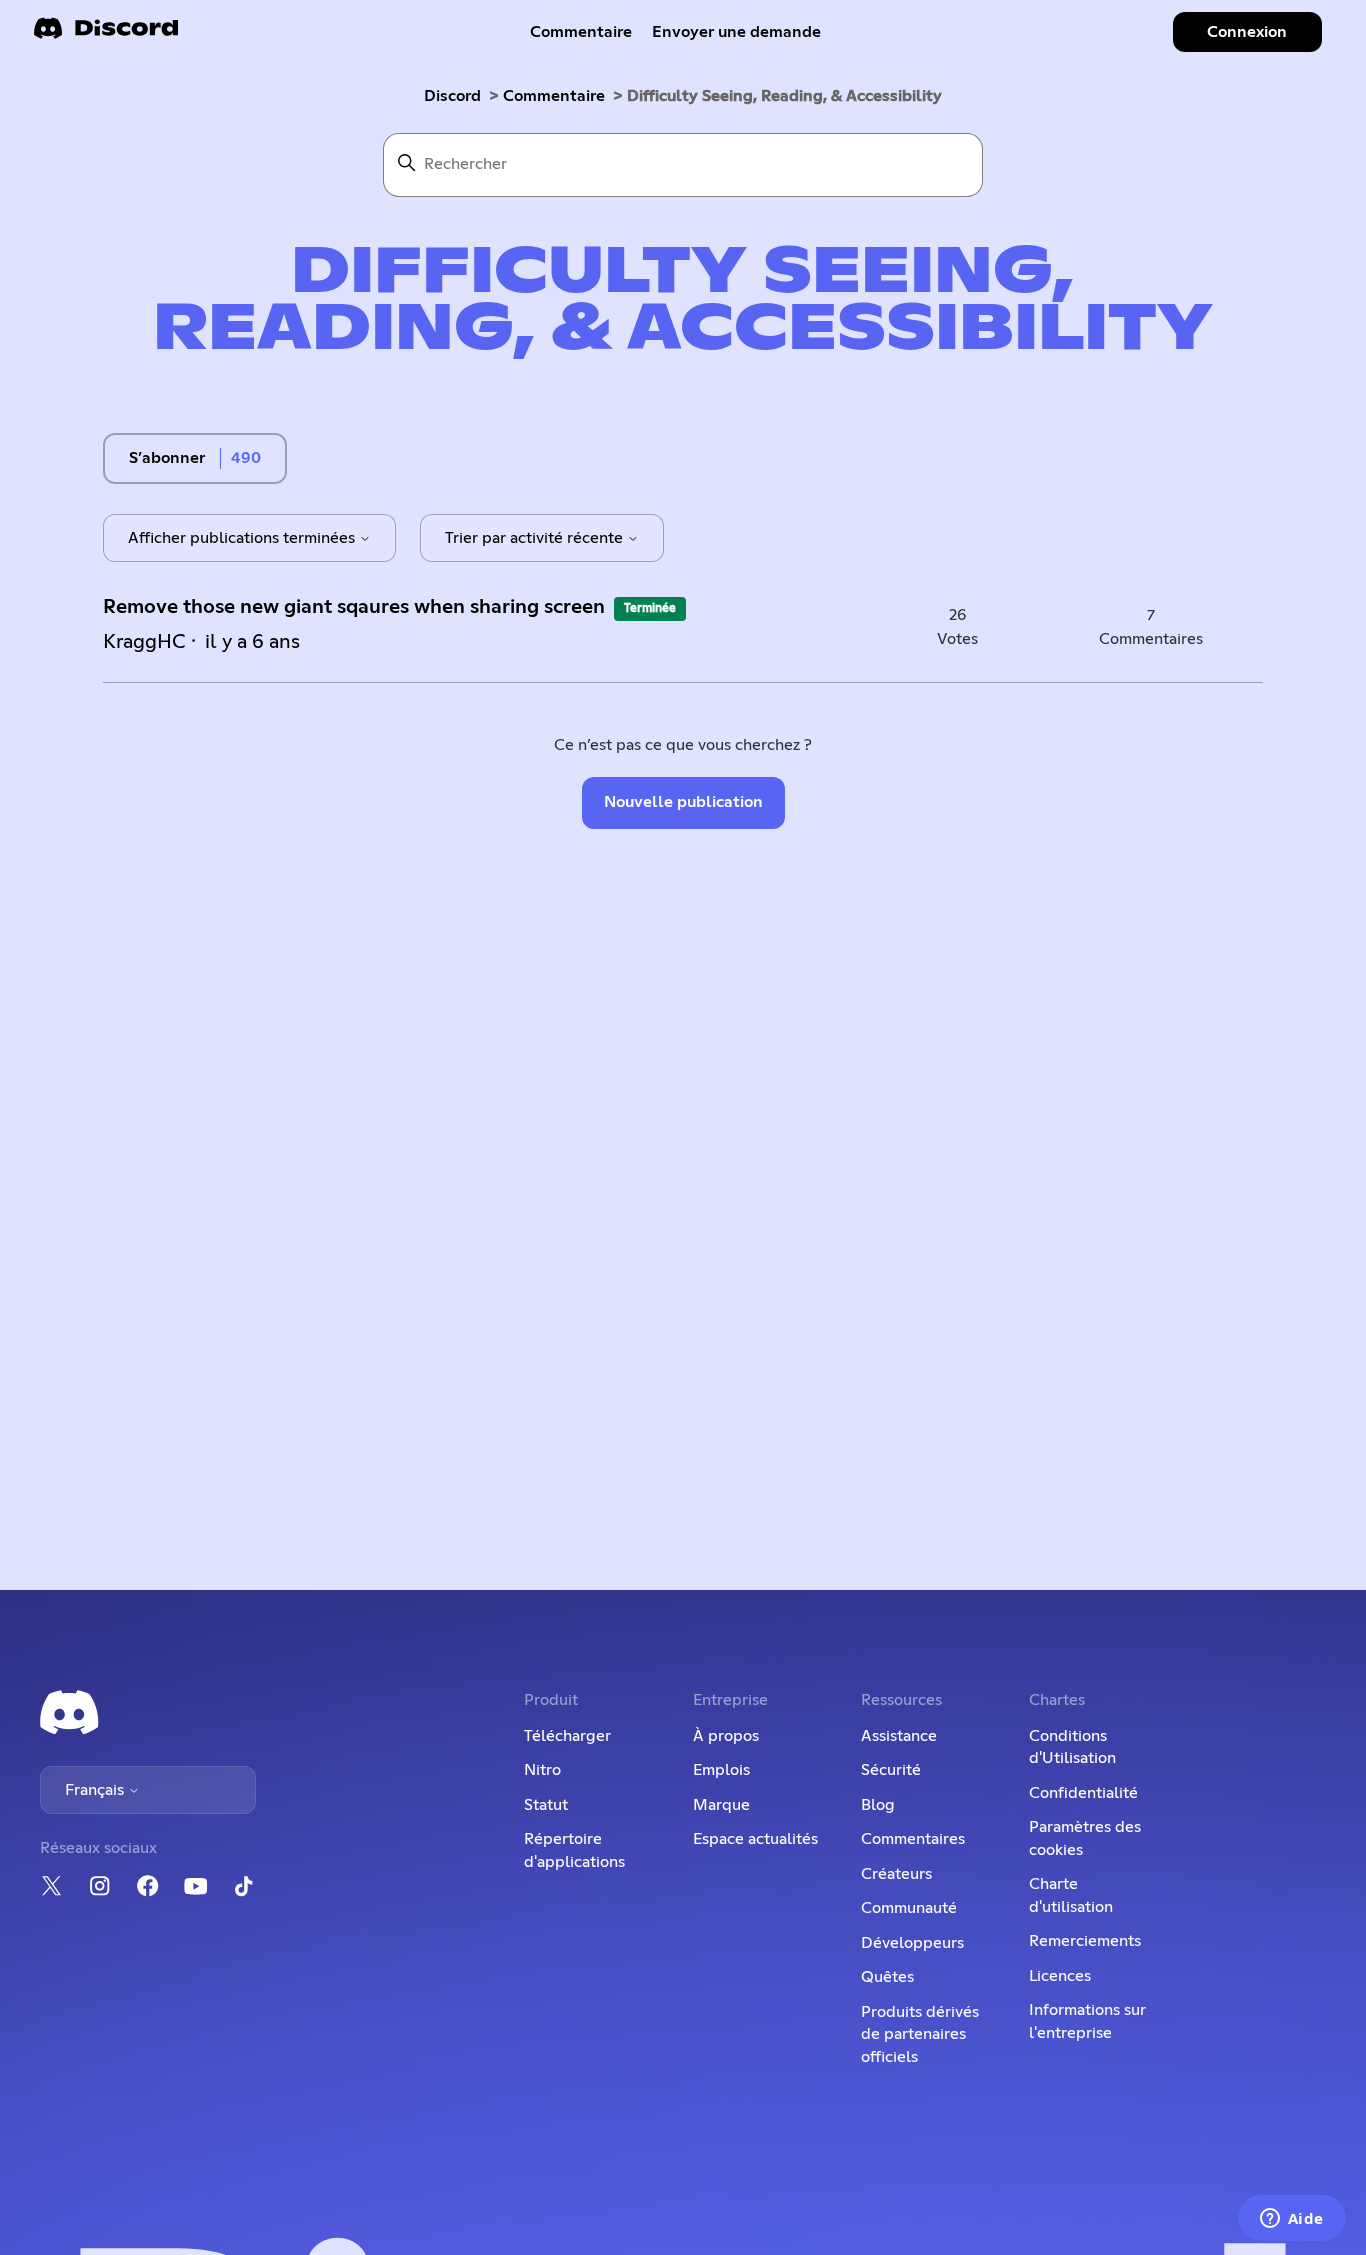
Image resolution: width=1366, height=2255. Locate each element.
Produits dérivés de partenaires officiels (920, 2034)
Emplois (721, 1770)
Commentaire (581, 32)
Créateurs (896, 1874)
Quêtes (887, 1977)
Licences (1060, 1976)
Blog (878, 1805)
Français (96, 1790)
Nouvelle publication (683, 802)
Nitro (542, 1770)
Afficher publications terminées (243, 538)
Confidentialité (1083, 1793)
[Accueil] (106, 34)
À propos (726, 1736)
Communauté (909, 1908)
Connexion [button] (1247, 32)
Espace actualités (755, 1839)
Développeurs (912, 1943)
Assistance (899, 1736)
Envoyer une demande (736, 32)
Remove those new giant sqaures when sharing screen (354, 607)
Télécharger (567, 1736)
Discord (452, 96)
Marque (721, 1805)
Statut (546, 1805)
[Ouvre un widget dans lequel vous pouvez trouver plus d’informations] (1291, 2220)
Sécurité (891, 1770)
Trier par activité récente (536, 538)
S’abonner (167, 458)
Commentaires (913, 1839)
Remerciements (1085, 1941)
